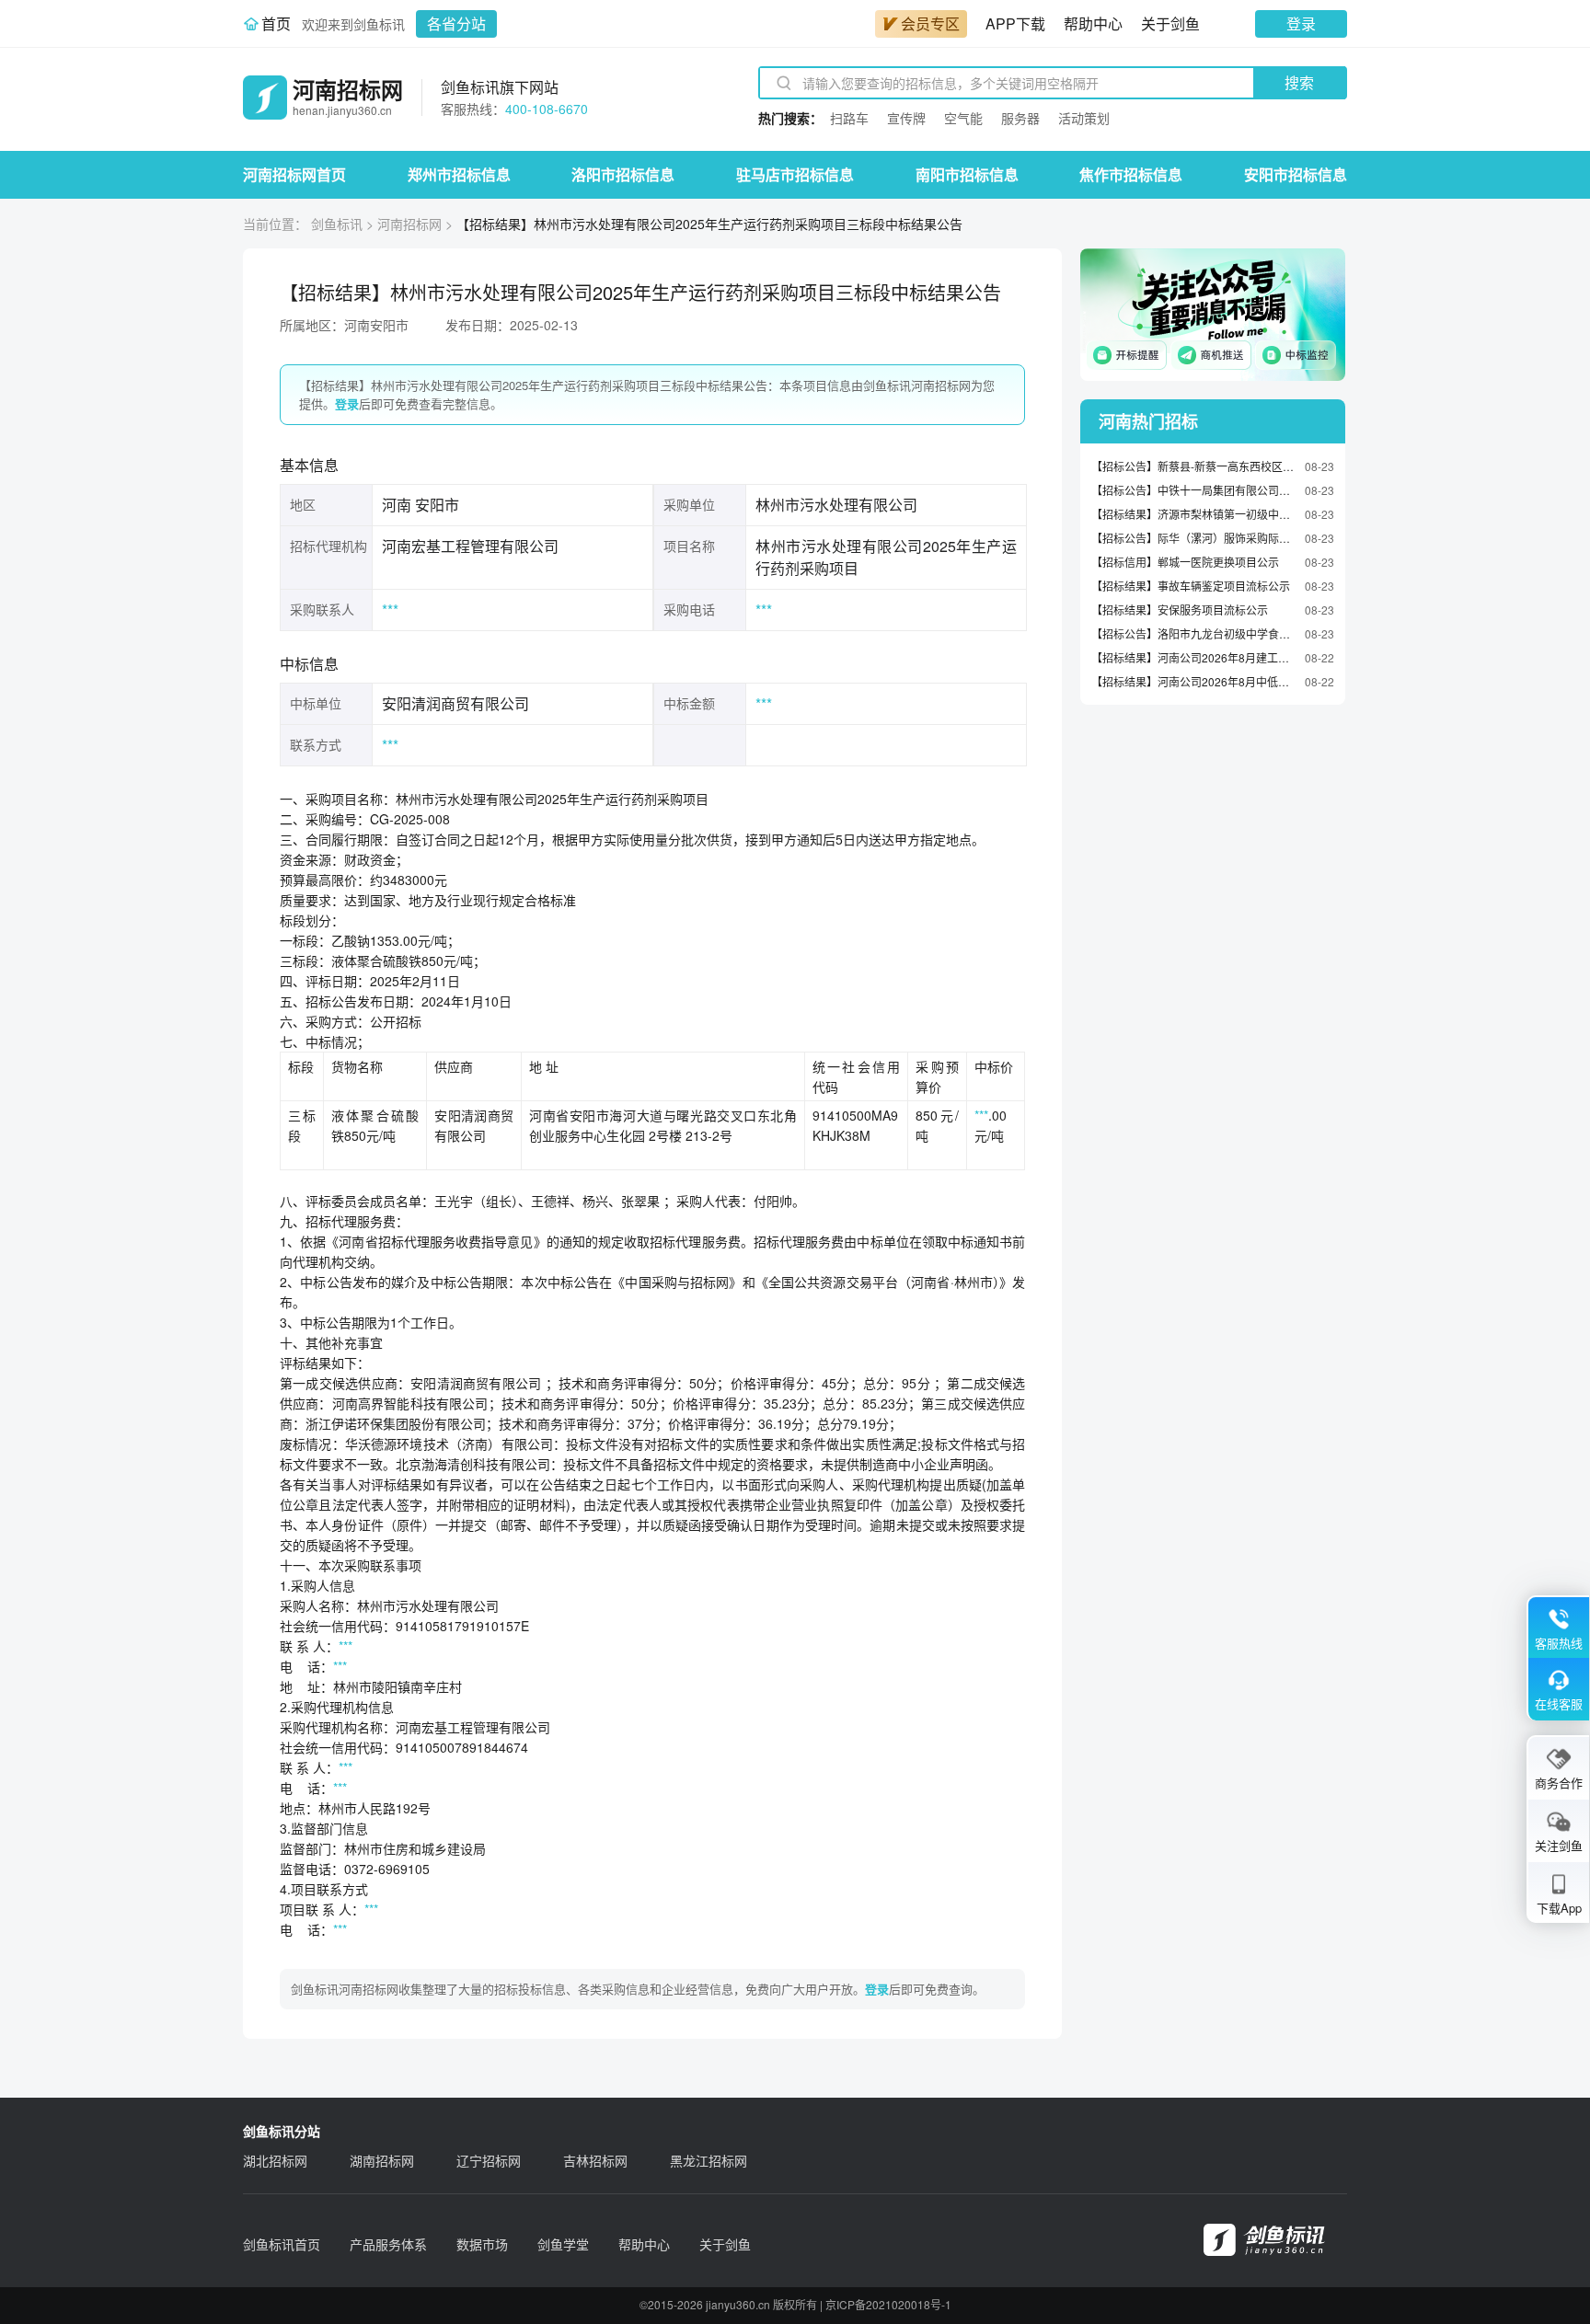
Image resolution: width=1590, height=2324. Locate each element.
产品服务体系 (388, 2244)
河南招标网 (409, 224)
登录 (1301, 23)
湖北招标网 (275, 2160)
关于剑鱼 (1170, 23)
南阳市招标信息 (967, 174)
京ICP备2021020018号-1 (888, 2304)
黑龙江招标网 (709, 2160)
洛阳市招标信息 (623, 174)
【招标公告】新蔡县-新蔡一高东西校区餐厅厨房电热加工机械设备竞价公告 (1193, 466)
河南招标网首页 (294, 174)
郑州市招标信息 (459, 174)
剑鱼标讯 (337, 224)
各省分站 (456, 23)
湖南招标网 (382, 2160)
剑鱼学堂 (563, 2244)
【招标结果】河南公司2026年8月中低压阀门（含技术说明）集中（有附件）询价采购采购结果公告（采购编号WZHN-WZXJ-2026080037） (1193, 681)
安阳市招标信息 (1296, 174)
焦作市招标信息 (1131, 174)
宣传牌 (906, 118)
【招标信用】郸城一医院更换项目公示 (1185, 562)
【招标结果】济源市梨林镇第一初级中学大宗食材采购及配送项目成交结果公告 (1193, 514)
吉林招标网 (595, 2160)
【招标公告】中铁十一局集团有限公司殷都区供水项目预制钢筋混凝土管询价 (1193, 490)
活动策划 (1084, 118)
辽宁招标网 (489, 2160)
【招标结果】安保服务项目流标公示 (1180, 610)
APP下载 (1015, 23)
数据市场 (482, 2244)
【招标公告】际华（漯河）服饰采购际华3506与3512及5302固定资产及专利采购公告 (1193, 538)
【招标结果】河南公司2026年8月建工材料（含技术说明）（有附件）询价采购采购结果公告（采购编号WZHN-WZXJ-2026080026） (1193, 657)
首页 (276, 23)
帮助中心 (1093, 23)
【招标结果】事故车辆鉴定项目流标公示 (1191, 586)
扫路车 (849, 118)
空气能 (963, 118)
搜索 (1299, 82)
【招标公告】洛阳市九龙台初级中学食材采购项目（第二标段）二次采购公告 (1193, 633)
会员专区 (930, 23)
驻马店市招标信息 (795, 174)
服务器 (1020, 118)
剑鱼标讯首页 (282, 2244)
